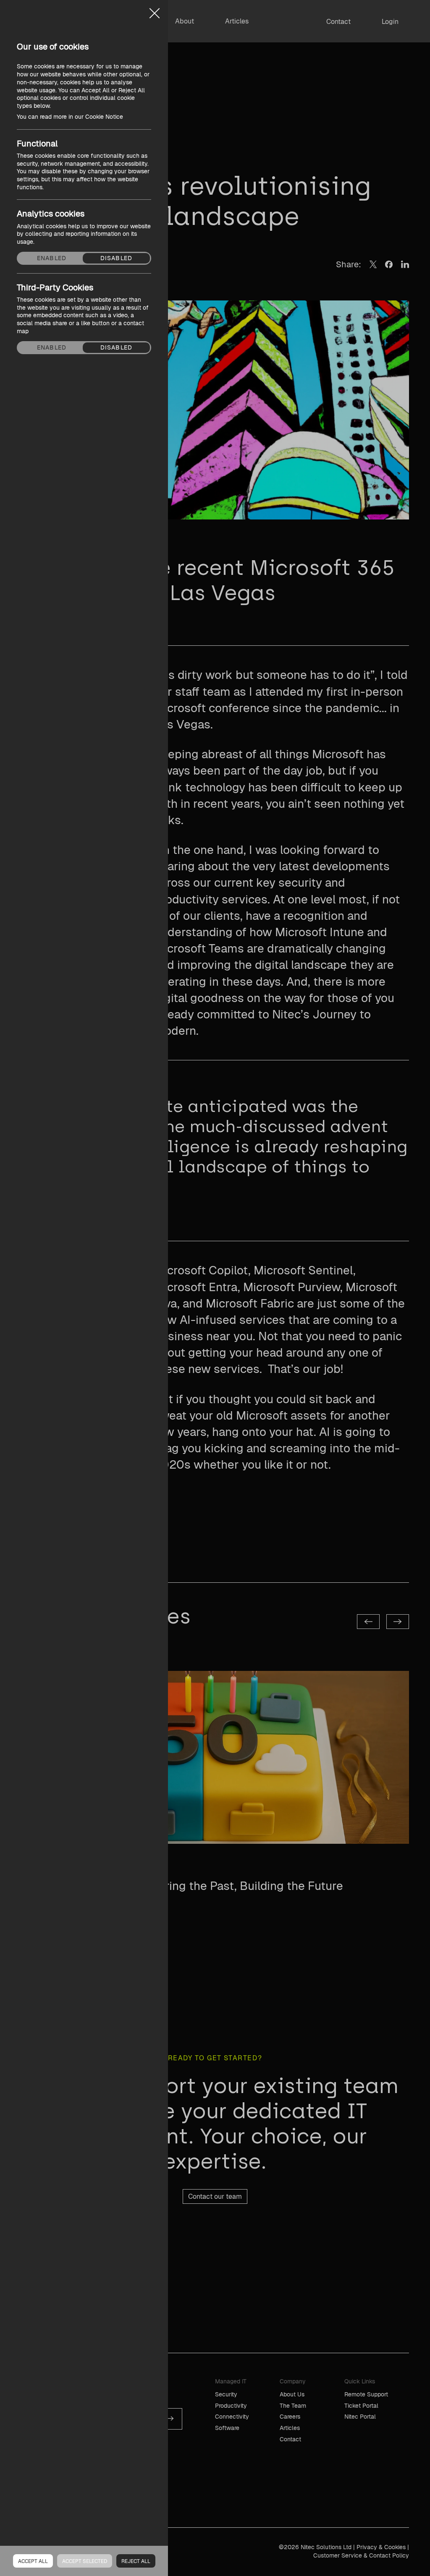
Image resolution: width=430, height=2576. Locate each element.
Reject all (136, 2561)
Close (155, 10)
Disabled (116, 258)
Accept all (33, 2561)
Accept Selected (85, 2561)
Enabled (52, 258)
